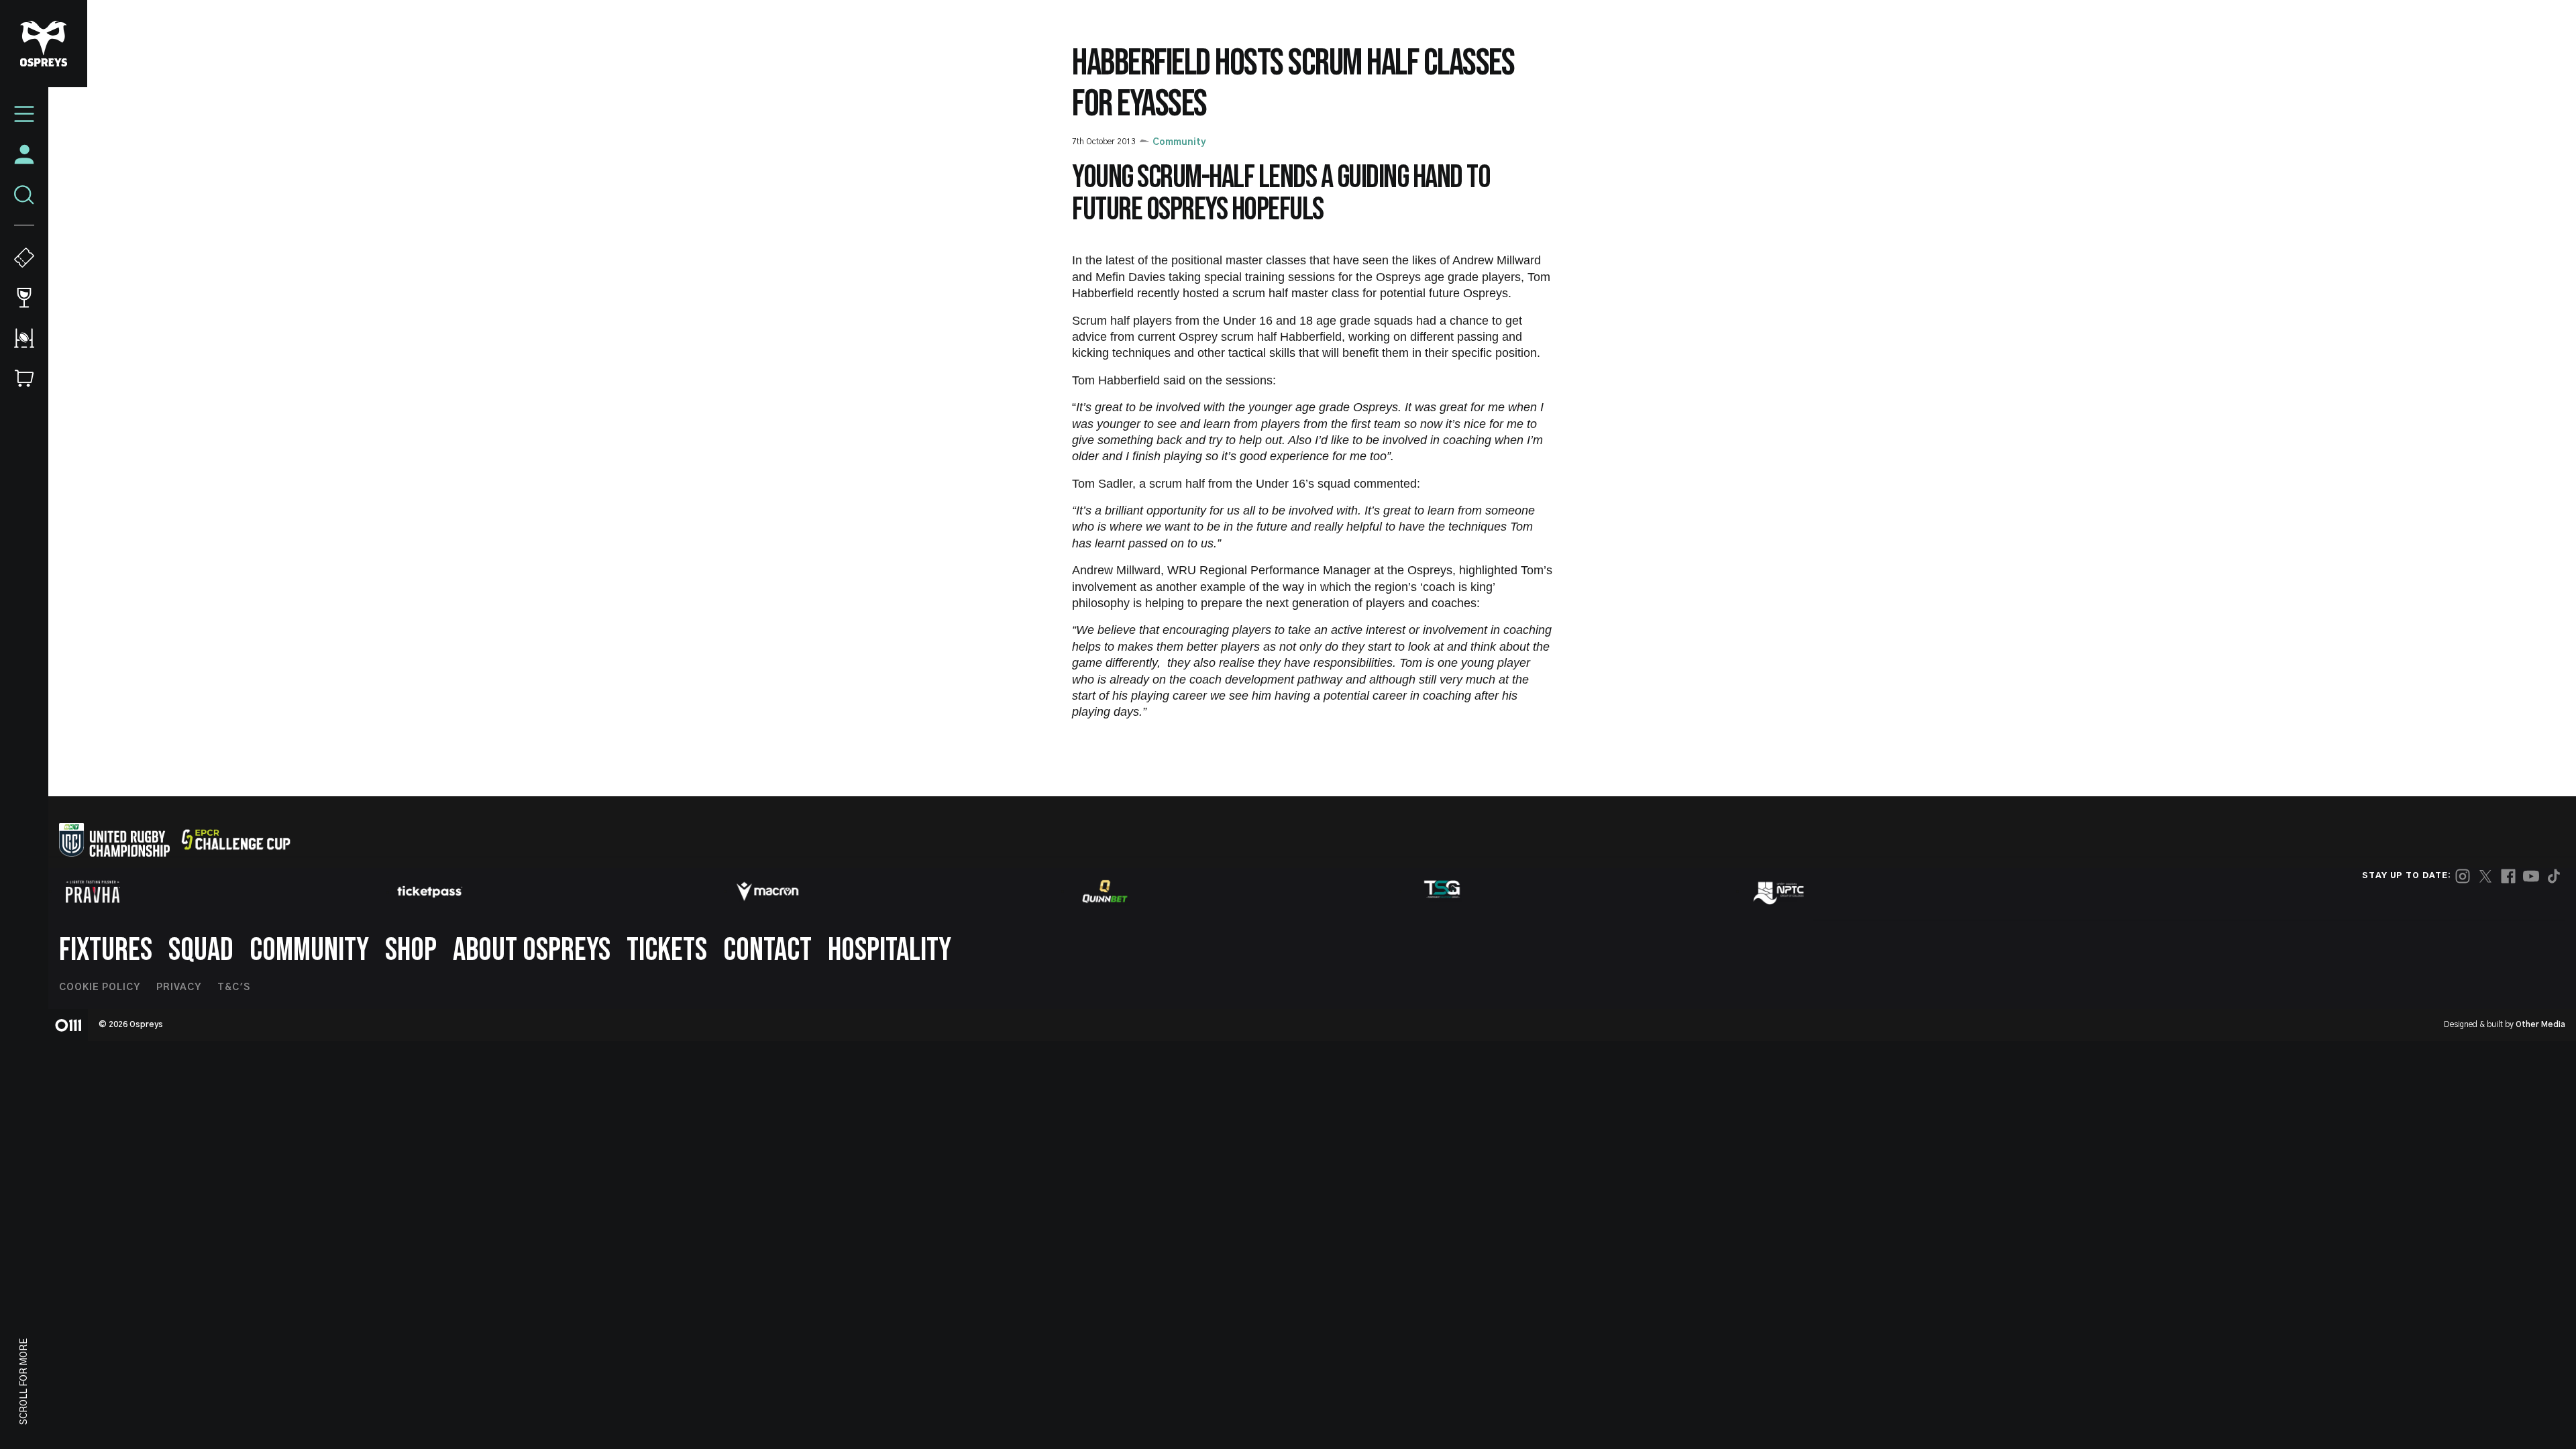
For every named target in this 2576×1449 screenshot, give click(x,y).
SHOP (411, 950)
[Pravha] (93, 892)
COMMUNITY (309, 950)
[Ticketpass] (430, 892)
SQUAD (201, 950)
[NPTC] (1780, 892)
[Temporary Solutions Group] (1442, 892)
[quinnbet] (1105, 892)
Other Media (2540, 1024)
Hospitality (890, 950)
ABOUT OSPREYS (532, 950)
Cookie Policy (100, 987)
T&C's (234, 987)
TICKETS (667, 950)
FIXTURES (106, 950)
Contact (767, 950)
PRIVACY (179, 987)
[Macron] (767, 892)
